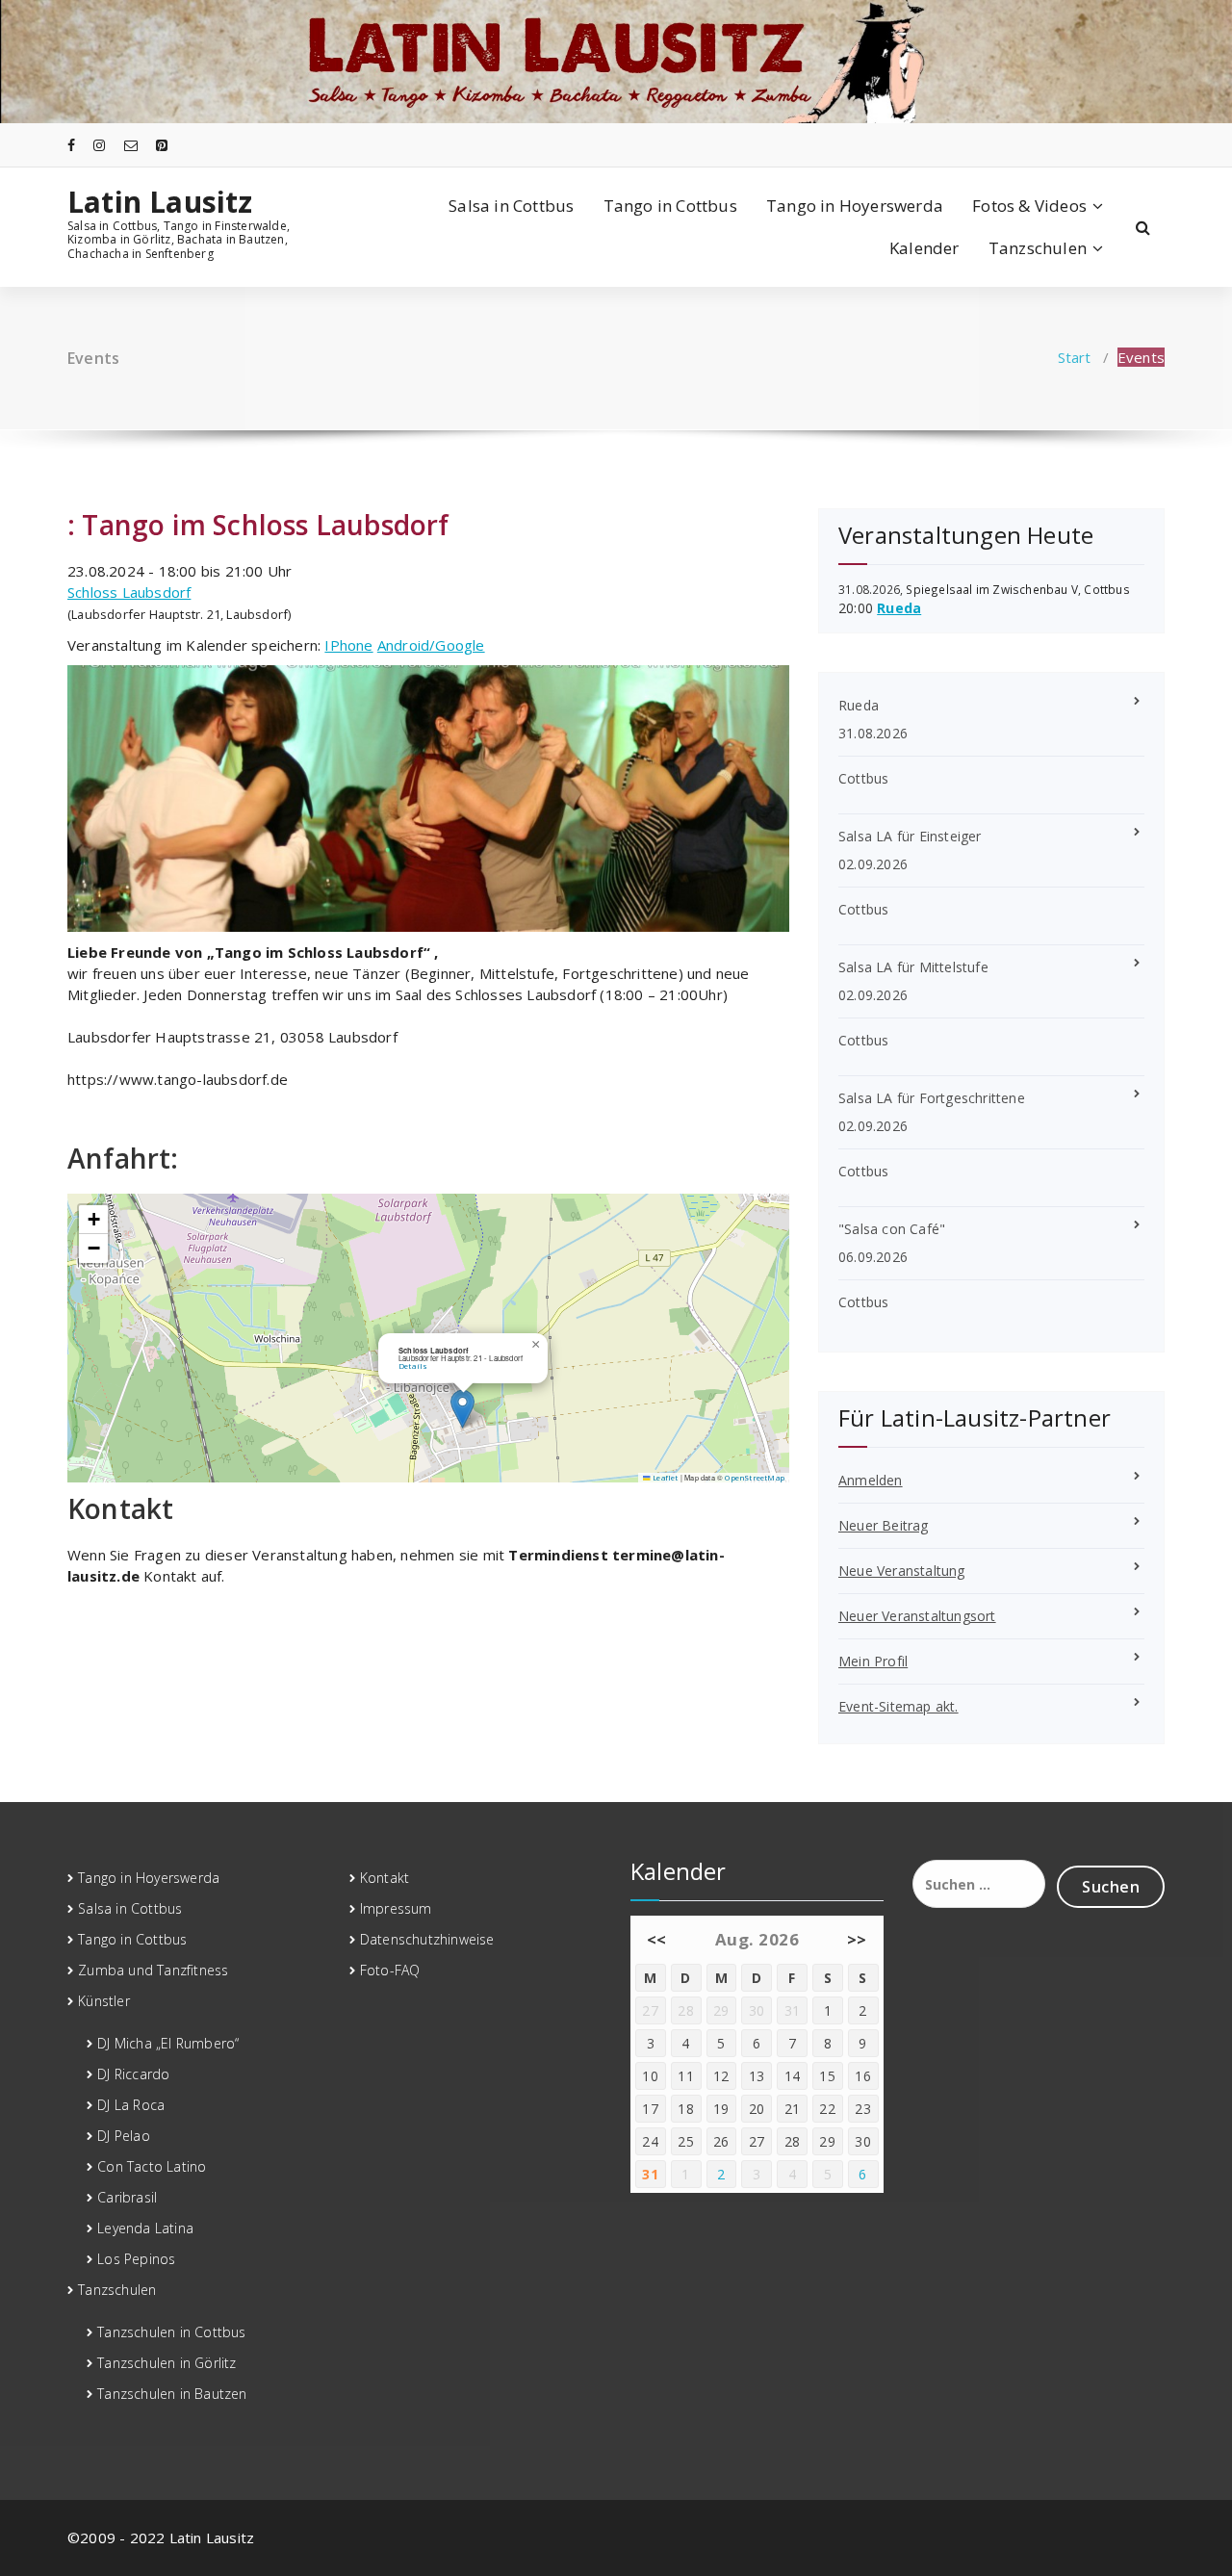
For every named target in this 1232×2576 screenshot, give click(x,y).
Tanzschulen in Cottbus (171, 2332)
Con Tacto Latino (152, 2166)
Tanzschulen (1038, 248)
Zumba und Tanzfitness (153, 1970)
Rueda (899, 608)
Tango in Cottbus (670, 206)
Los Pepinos (136, 2259)
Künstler (104, 2001)
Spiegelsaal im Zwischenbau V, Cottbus (1017, 589)
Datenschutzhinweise (427, 1939)
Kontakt (385, 1878)
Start (1075, 357)
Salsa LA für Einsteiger (910, 836)
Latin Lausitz (160, 202)
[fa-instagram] (99, 145)
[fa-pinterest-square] (162, 145)
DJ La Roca (131, 2105)
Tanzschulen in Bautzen (172, 2394)
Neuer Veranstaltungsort (917, 1616)
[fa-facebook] (71, 145)
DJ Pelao (124, 2136)
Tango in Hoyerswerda (855, 206)
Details (413, 1366)
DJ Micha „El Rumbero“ (168, 2043)
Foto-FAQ (390, 1970)
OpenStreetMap (755, 1478)
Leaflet (664, 1478)
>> (857, 1939)
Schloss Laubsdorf (129, 592)
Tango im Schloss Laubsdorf (265, 525)
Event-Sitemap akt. (898, 1706)
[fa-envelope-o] (131, 145)
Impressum (396, 1908)
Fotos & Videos (1029, 206)
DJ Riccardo (133, 2074)
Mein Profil (873, 1661)
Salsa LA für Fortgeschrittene (932, 1098)
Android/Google (431, 645)
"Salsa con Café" (892, 1229)
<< (657, 1939)
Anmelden (871, 1480)
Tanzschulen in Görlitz (167, 2363)
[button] (462, 1409)
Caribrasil (127, 2197)
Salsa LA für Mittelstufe (913, 967)
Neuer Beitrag (884, 1525)
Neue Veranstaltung (902, 1571)
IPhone (348, 645)
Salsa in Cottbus (511, 206)
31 (650, 2174)
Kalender (924, 248)
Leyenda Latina (145, 2228)
